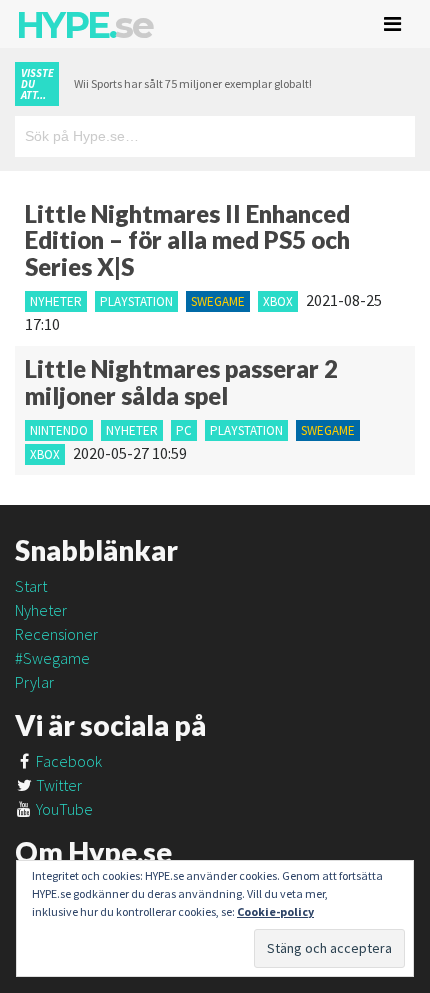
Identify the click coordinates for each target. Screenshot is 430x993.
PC (184, 430)
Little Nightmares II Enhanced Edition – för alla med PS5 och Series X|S (187, 240)
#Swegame (52, 658)
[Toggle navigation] (392, 24)
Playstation (136, 301)
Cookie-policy (275, 911)
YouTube (63, 809)
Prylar (34, 682)
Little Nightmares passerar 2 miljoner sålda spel (181, 381)
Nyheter (56, 301)
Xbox (278, 301)
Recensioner (56, 634)
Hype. (84, 25)
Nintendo (59, 430)
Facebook (67, 761)
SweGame (218, 301)
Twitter (57, 785)
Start (31, 586)
